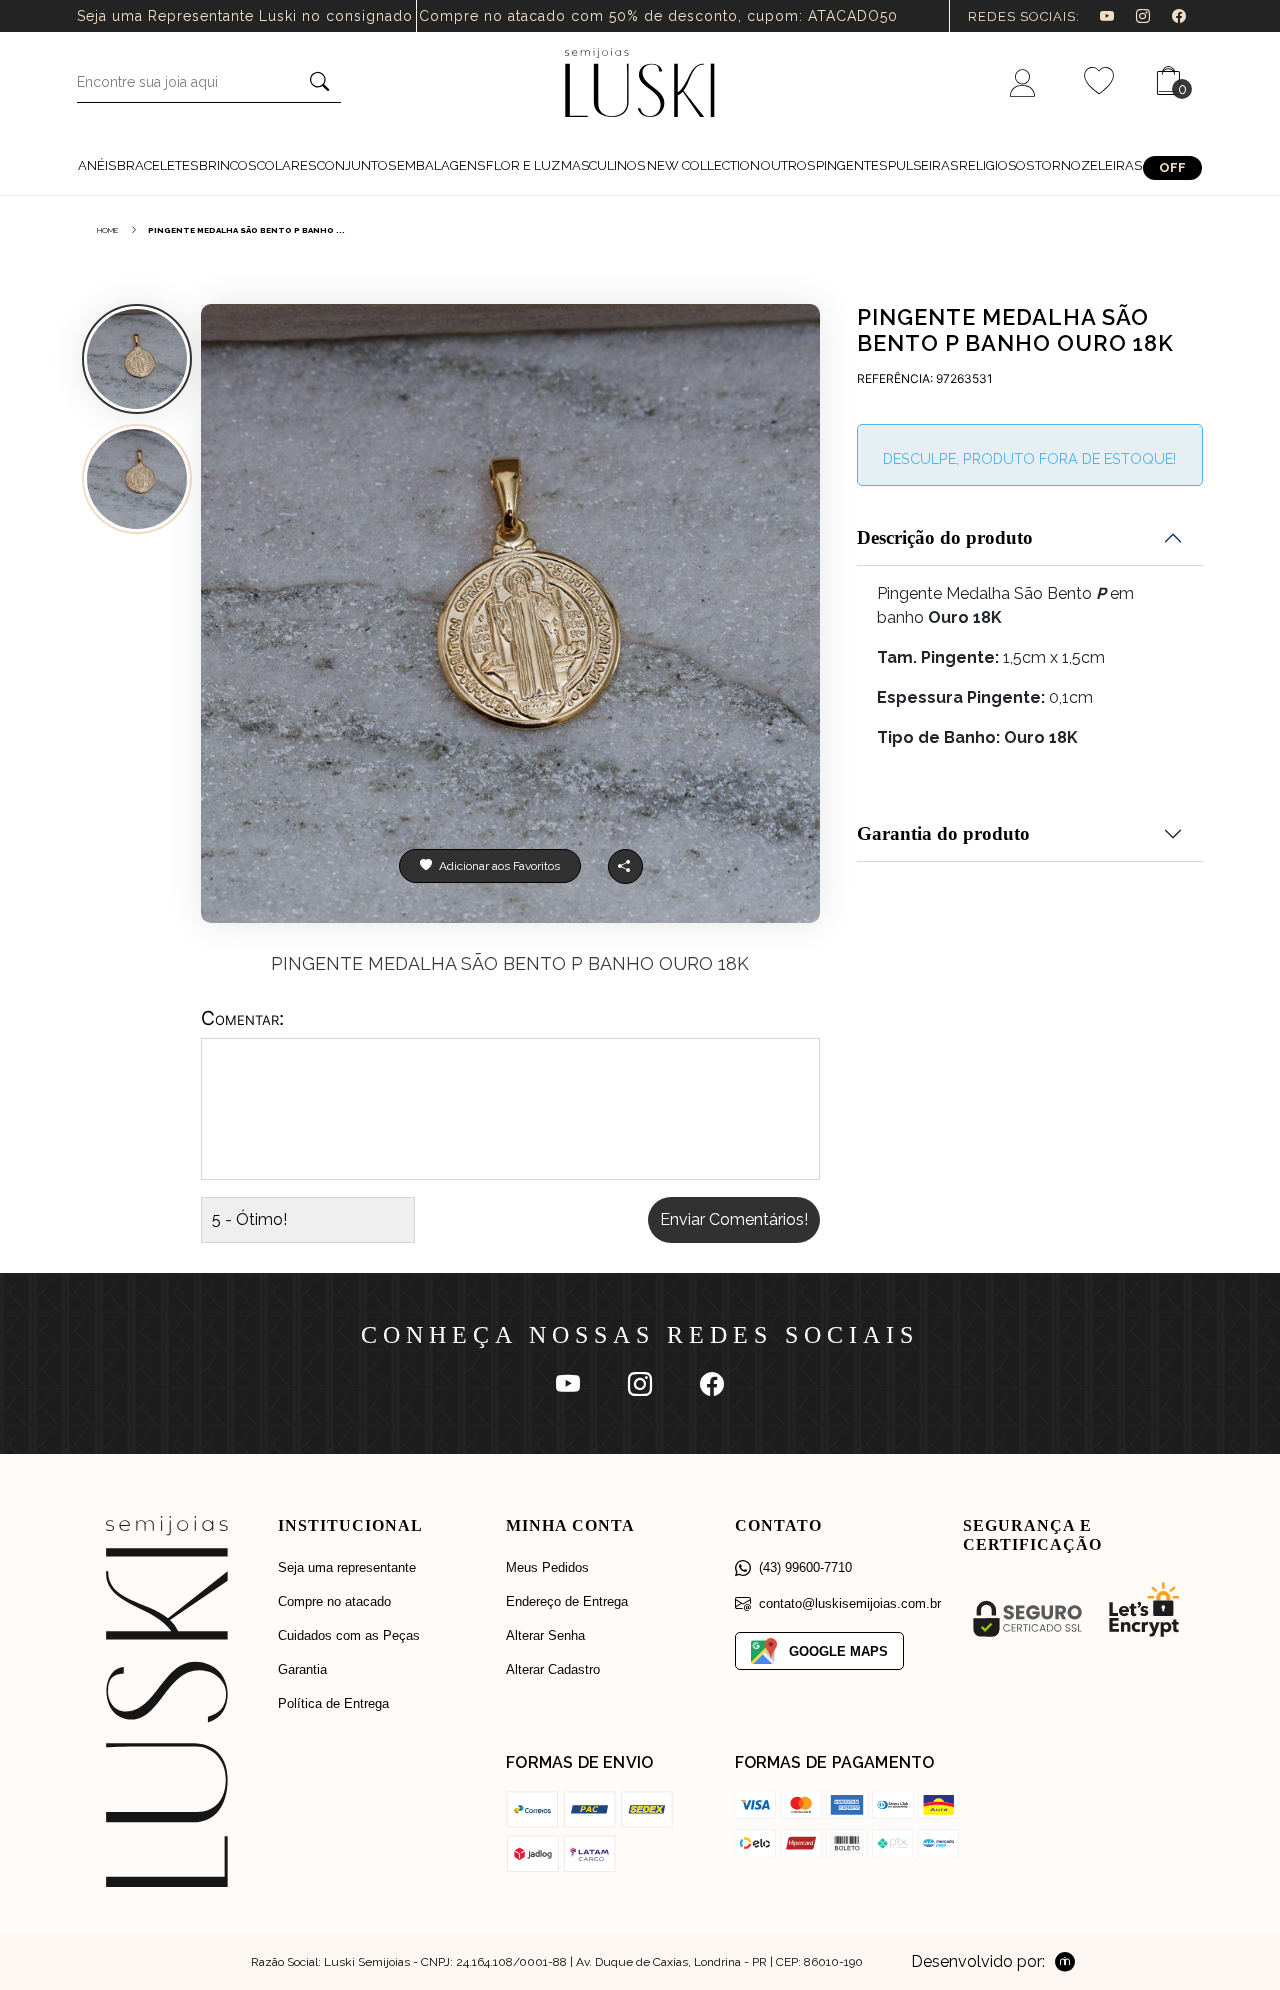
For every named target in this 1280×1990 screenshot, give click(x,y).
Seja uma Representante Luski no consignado (245, 16)
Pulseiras (923, 165)
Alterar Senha (545, 1635)
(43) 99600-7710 (805, 1567)
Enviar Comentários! (734, 1219)
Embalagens (441, 165)
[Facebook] (1187, 16)
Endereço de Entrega (567, 1601)
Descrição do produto (945, 537)
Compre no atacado (334, 1601)
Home (108, 230)
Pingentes (851, 165)
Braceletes (157, 165)
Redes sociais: (1024, 16)
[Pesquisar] (319, 83)
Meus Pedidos (547, 1567)
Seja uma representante (347, 1567)
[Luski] (640, 81)
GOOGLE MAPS (838, 1651)
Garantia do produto (943, 833)
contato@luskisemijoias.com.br (850, 1603)
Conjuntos (356, 165)
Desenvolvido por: (978, 1961)
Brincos (227, 165)
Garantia (302, 1669)
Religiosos (996, 165)
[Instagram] (1154, 16)
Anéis (97, 165)
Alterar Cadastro (553, 1669)
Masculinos (603, 165)
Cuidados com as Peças (349, 1635)
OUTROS (788, 165)
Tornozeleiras (1088, 165)
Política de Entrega (333, 1703)
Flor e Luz (523, 165)
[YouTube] (1118, 16)
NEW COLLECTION (703, 165)
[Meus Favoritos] (1099, 82)
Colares (286, 165)
